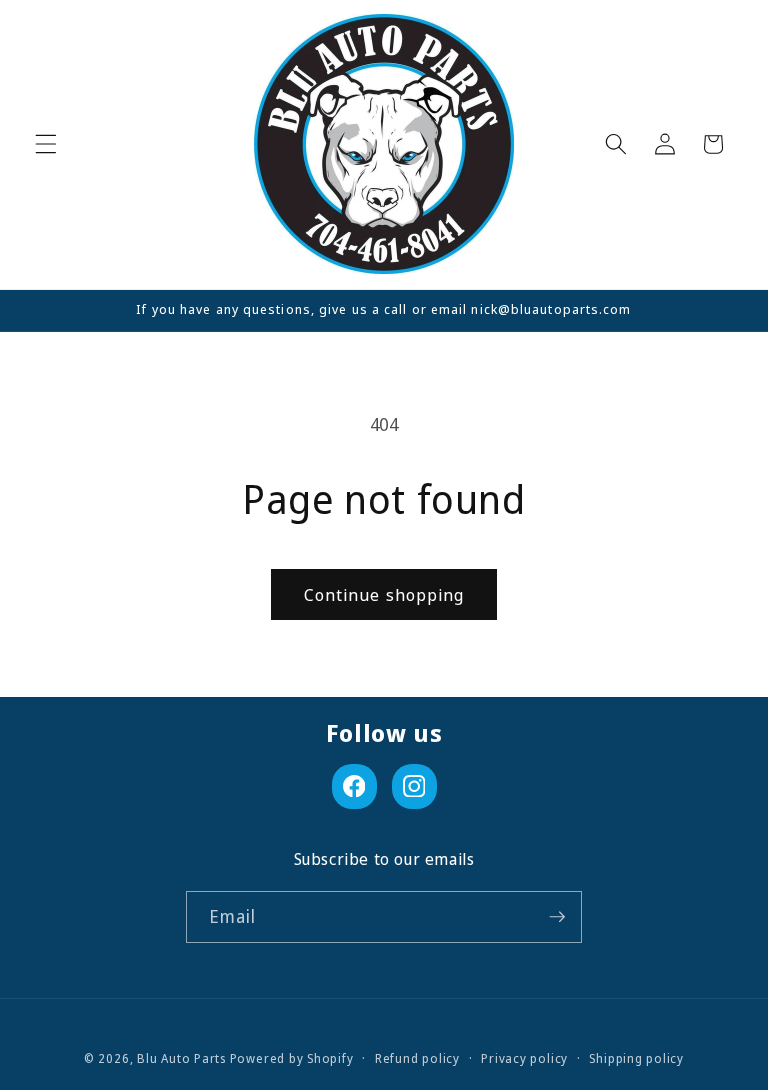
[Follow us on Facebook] (354, 786)
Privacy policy (524, 1058)
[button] (46, 144)
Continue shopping (384, 594)
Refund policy (417, 1058)
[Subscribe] (557, 917)
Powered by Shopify (292, 1058)
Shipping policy (636, 1058)
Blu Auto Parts (181, 1058)
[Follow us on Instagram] (414, 786)
